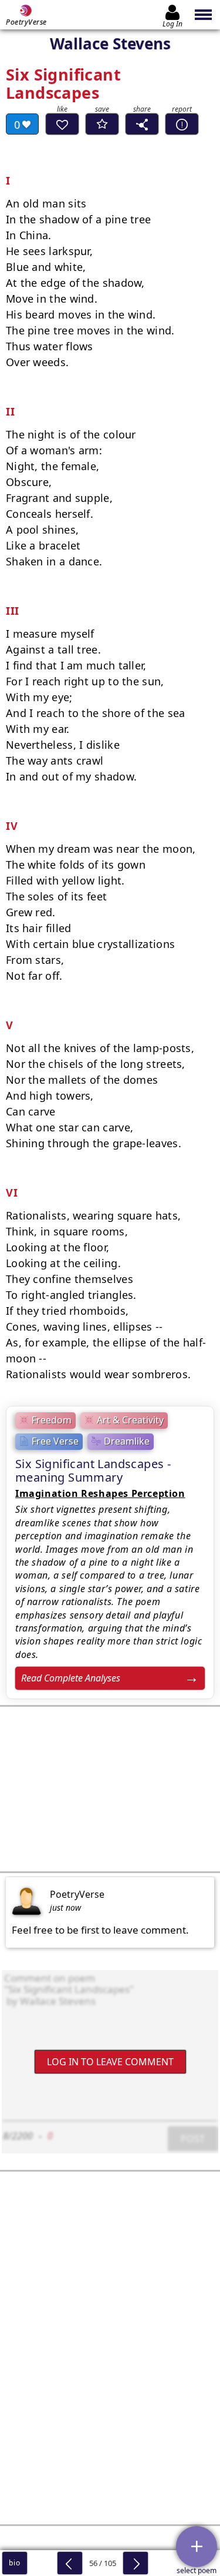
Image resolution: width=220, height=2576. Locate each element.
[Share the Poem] (142, 124)
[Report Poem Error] (182, 124)
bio (14, 2563)
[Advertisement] (110, 1789)
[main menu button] (204, 15)
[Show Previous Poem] (70, 2563)
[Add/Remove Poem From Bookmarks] (102, 124)
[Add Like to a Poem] (62, 124)
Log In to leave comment (110, 2061)
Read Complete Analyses (71, 1678)
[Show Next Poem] (136, 2563)
